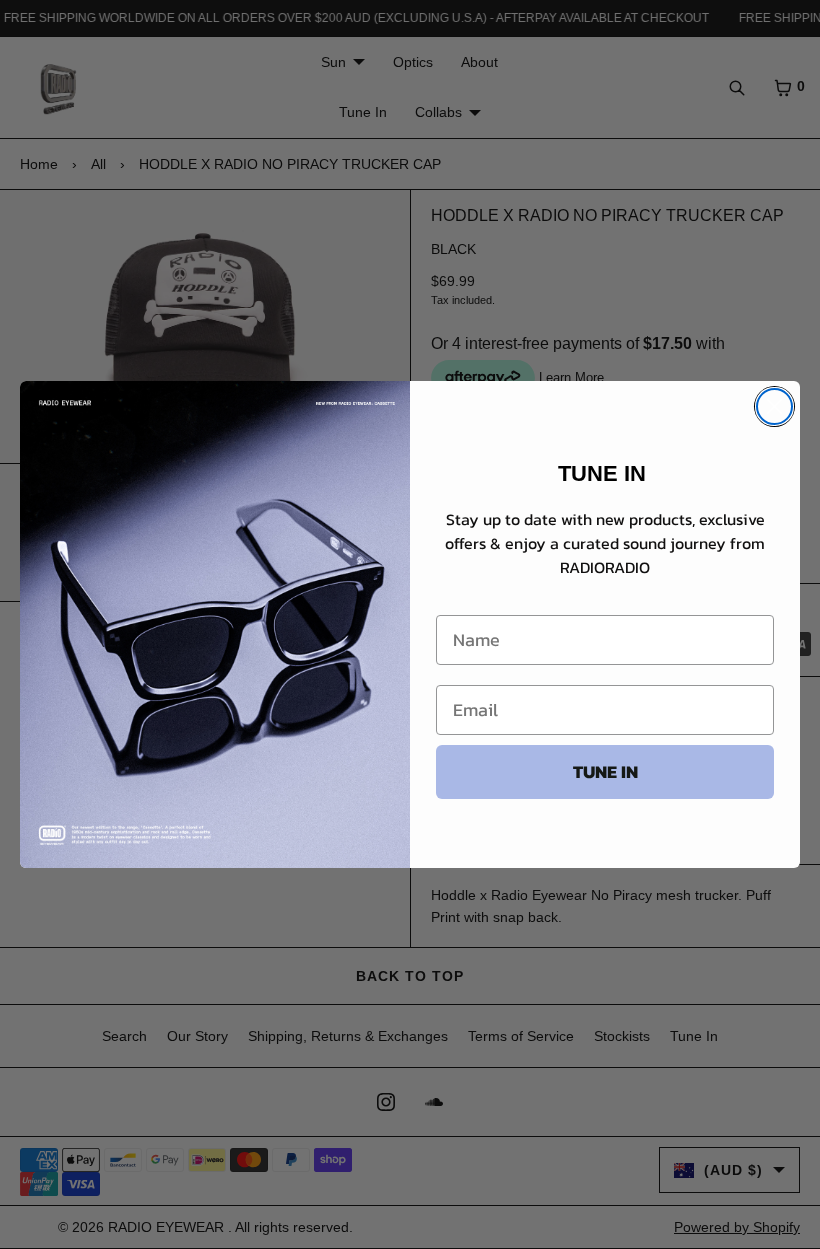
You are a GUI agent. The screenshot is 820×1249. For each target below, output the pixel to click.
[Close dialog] (774, 406)
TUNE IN (605, 771)
